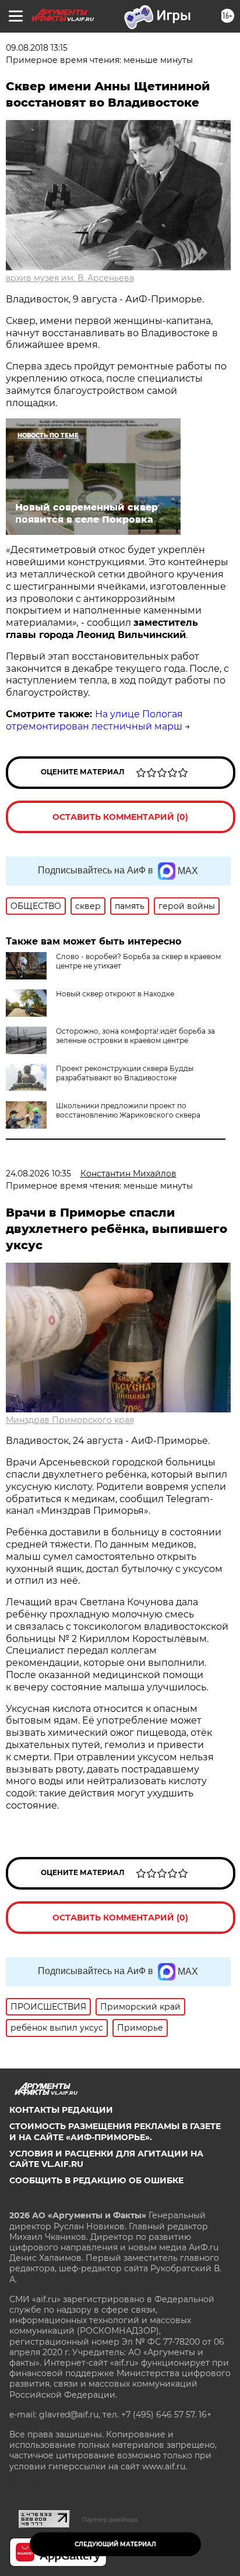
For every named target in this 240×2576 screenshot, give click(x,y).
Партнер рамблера (110, 2519)
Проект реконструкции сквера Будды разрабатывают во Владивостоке (125, 1073)
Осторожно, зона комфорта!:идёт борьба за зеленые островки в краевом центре (135, 1036)
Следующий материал (115, 2544)
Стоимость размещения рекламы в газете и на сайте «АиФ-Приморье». (115, 2131)
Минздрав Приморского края (70, 1420)
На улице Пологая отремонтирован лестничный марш (94, 720)
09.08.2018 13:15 (37, 48)
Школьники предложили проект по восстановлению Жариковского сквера (128, 1110)
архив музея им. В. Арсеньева (70, 278)
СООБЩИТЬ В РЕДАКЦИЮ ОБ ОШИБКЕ (96, 2180)
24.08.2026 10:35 (38, 1174)
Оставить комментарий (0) (120, 817)
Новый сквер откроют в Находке (115, 994)
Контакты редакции (61, 2110)
